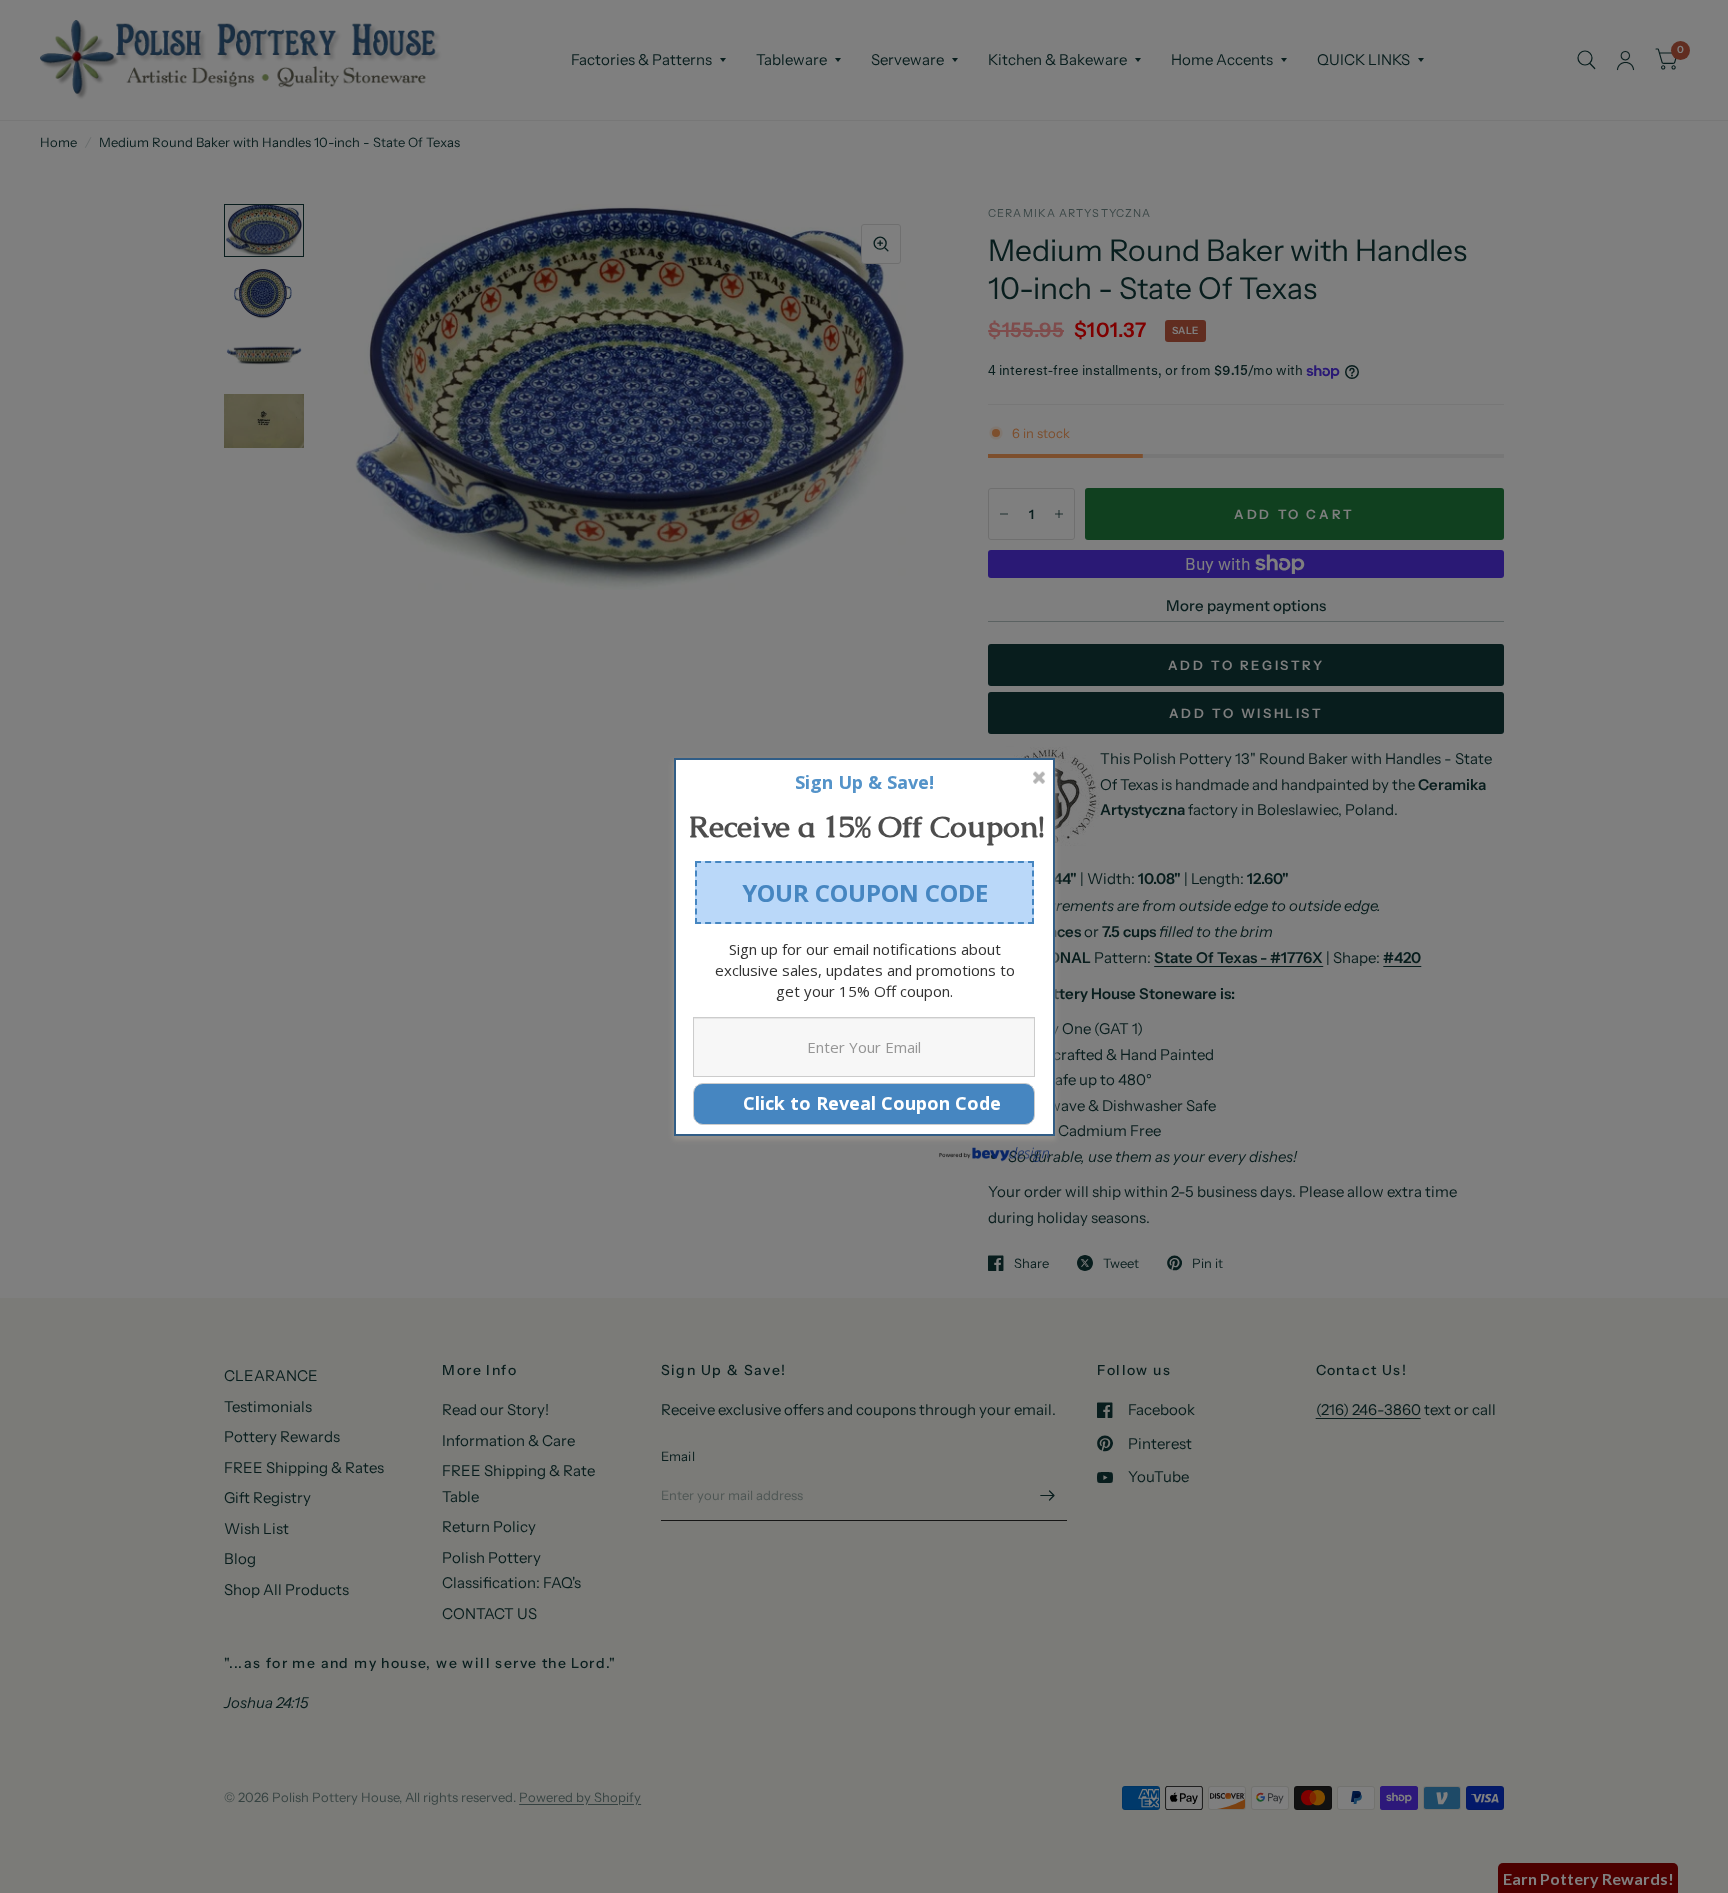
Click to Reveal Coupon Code (864, 1103)
